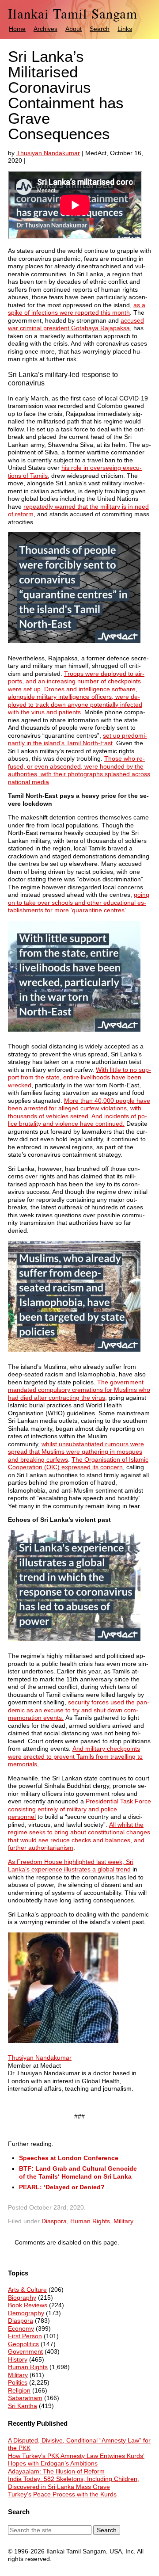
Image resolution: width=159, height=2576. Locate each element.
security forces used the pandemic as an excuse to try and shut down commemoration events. (79, 1710)
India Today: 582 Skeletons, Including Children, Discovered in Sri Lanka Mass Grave (74, 2483)
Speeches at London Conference (69, 2158)
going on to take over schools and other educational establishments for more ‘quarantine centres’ (79, 902)
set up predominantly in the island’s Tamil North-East (78, 739)
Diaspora (54, 2221)
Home (17, 29)
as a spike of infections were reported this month (77, 309)
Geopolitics (23, 2344)
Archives (45, 29)
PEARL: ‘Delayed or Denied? (62, 2187)
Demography (26, 2313)
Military (123, 2221)
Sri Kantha (23, 2406)
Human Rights (90, 2221)
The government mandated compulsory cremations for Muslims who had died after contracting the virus (79, 1390)
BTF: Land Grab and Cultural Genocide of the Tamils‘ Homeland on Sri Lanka (78, 2172)
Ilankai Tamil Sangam (73, 13)
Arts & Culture (27, 2290)
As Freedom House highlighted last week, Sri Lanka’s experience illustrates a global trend (71, 1866)
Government (25, 2351)
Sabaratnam (25, 2398)
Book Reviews (28, 2305)
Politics (18, 2382)
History (18, 2359)
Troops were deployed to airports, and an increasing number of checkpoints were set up (76, 681)
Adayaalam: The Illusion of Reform (56, 2471)
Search (100, 29)
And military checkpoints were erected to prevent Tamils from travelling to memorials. (75, 1756)
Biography (22, 2298)
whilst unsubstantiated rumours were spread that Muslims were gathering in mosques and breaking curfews (76, 1452)
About (74, 29)
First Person (25, 2336)
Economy (21, 2328)
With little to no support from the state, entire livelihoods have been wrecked (79, 1077)
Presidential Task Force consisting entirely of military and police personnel (79, 1809)
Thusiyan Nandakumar (48, 153)
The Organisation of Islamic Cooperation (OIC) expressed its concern (78, 1463)
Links (125, 29)
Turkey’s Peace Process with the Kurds (62, 2494)
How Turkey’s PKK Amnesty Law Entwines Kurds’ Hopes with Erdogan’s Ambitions (76, 2460)
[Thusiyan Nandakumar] (63, 2050)
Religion (19, 2390)
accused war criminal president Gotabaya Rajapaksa (76, 324)
